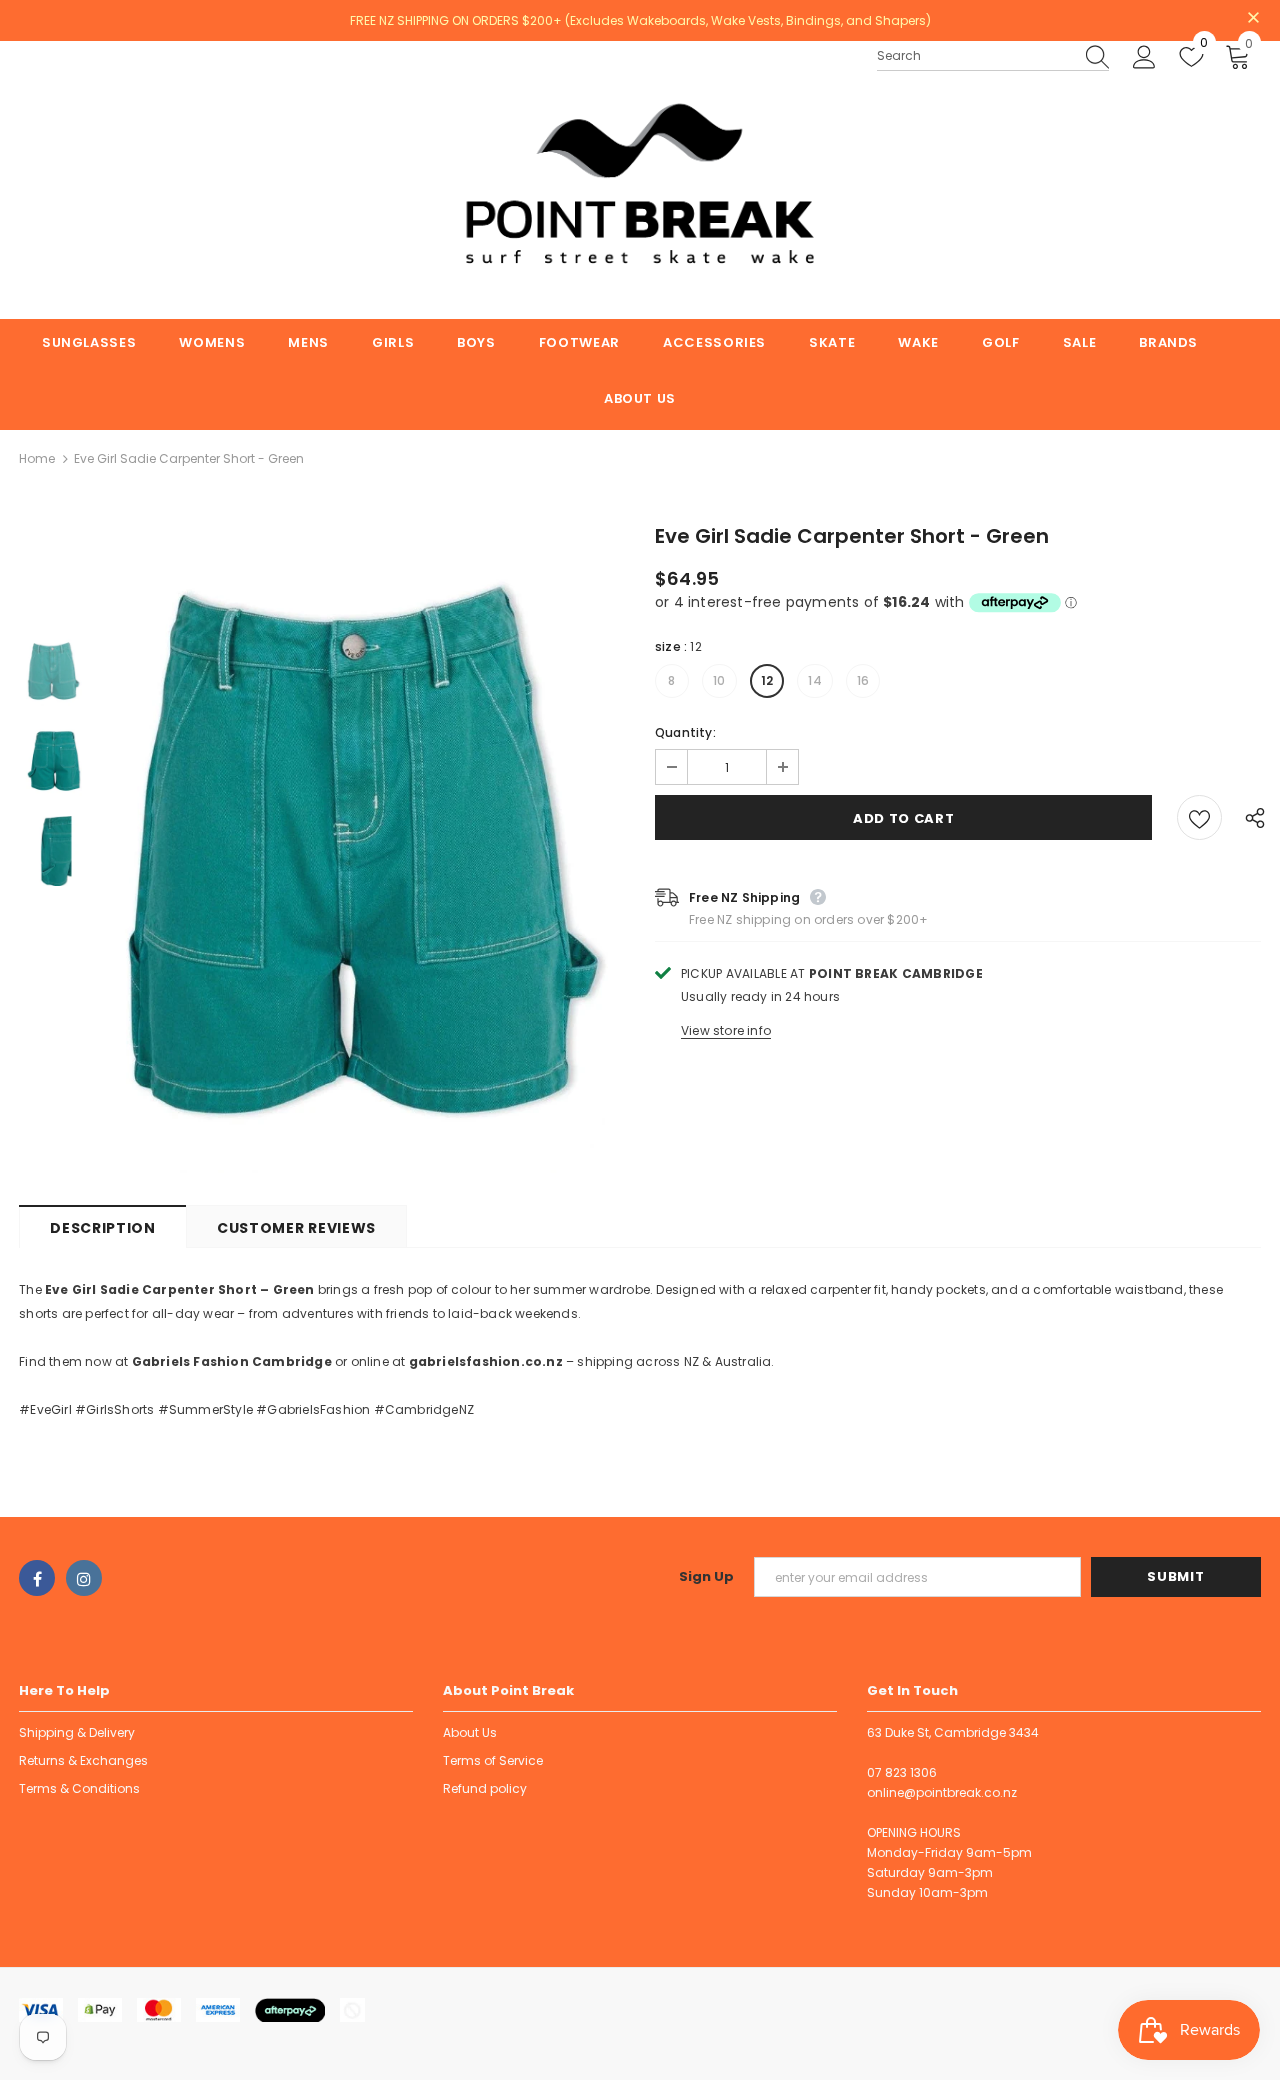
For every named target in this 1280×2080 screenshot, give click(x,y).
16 (863, 680)
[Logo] (640, 180)
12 (767, 680)
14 (814, 680)
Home (37, 458)
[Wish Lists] (1199, 817)
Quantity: (685, 732)
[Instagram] (84, 1578)
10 (719, 680)
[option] (367, 850)
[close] (1254, 19)
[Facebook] (37, 1578)
